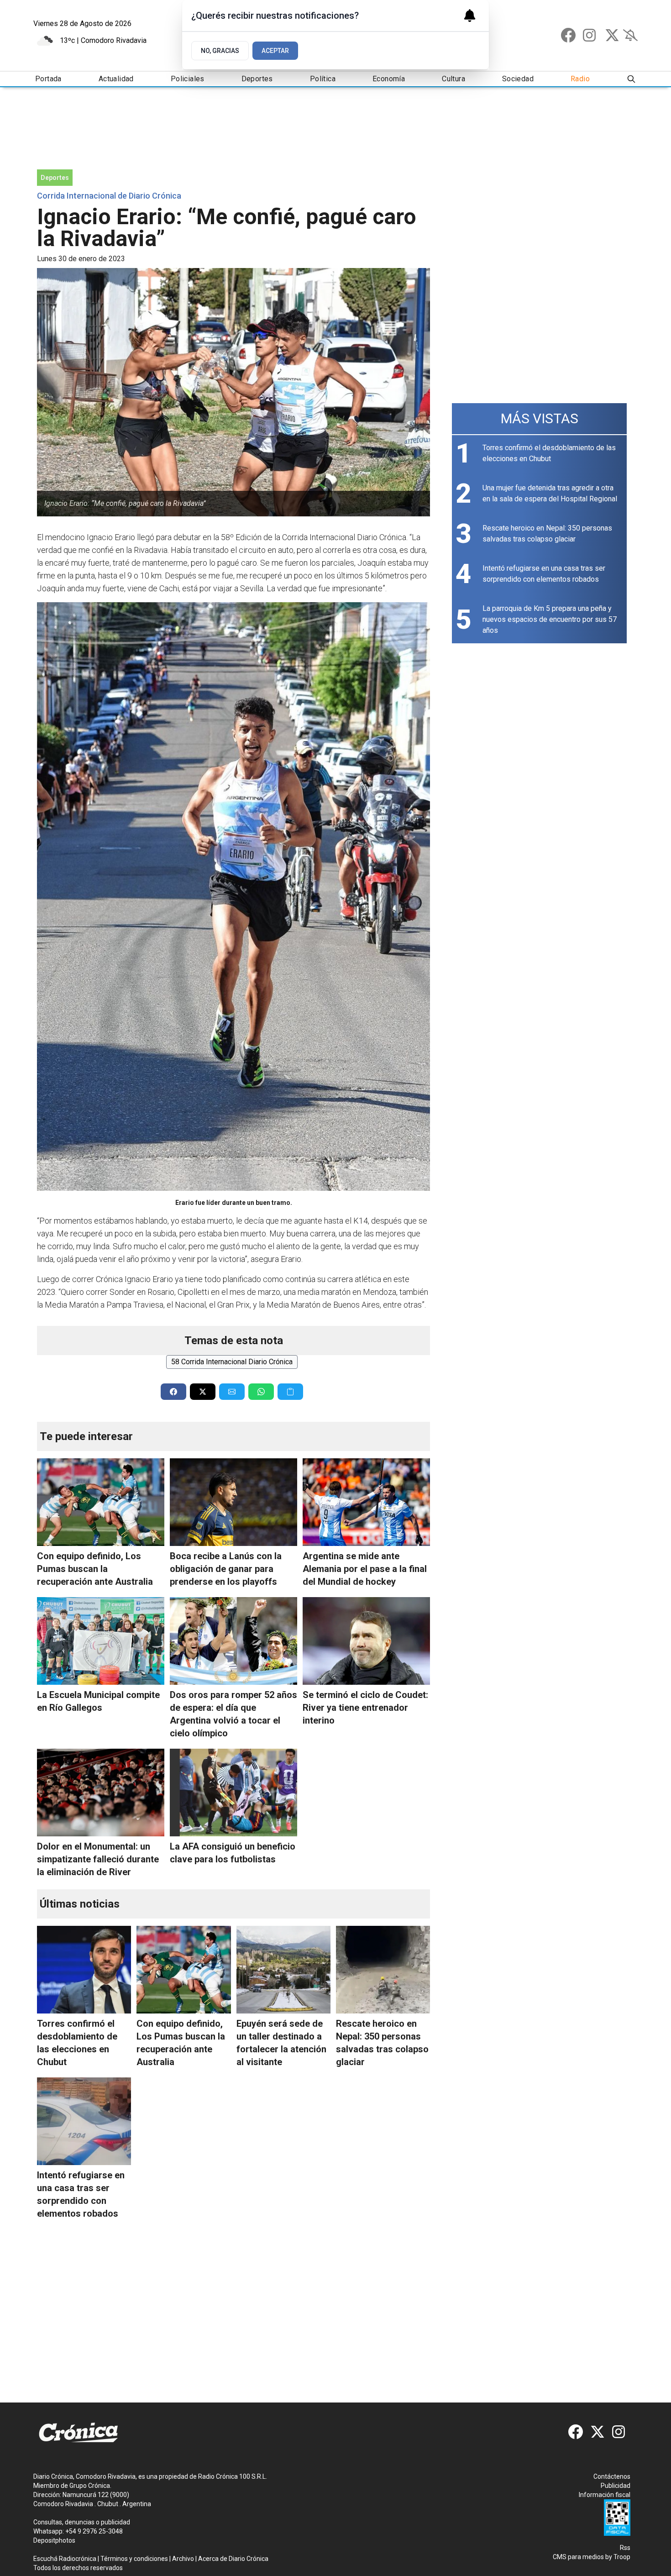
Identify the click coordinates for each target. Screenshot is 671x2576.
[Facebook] (568, 35)
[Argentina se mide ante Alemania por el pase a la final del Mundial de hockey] (366, 1502)
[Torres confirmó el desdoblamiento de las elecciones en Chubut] (84, 1970)
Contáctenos (612, 2476)
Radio (580, 79)
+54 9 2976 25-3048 (94, 2531)
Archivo (183, 2559)
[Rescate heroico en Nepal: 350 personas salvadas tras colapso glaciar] (383, 1970)
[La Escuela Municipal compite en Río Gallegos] (101, 1641)
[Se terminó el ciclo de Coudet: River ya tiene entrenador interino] (366, 1641)
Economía (389, 79)
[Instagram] (590, 35)
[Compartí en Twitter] (203, 1392)
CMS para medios (578, 2557)
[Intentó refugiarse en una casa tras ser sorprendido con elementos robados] (84, 2121)
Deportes (257, 79)
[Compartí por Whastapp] (261, 1392)
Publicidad (616, 2486)
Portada (48, 79)
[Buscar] (631, 79)
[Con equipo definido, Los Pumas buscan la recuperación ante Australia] (101, 1502)
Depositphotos (54, 2540)
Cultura (453, 79)
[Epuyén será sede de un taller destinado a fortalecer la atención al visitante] (283, 1970)
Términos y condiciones (134, 2559)
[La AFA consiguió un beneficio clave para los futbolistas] (233, 1793)
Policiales (188, 79)
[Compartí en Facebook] (173, 1392)
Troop (622, 2557)
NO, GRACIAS (220, 51)
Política (323, 79)
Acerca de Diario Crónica (233, 2559)
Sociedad (518, 79)
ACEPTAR (275, 51)
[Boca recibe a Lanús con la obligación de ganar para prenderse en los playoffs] (233, 1502)
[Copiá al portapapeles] (290, 1392)
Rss (625, 2548)
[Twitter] (612, 35)
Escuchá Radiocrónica (65, 2559)
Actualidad (116, 79)
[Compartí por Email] (232, 1392)
